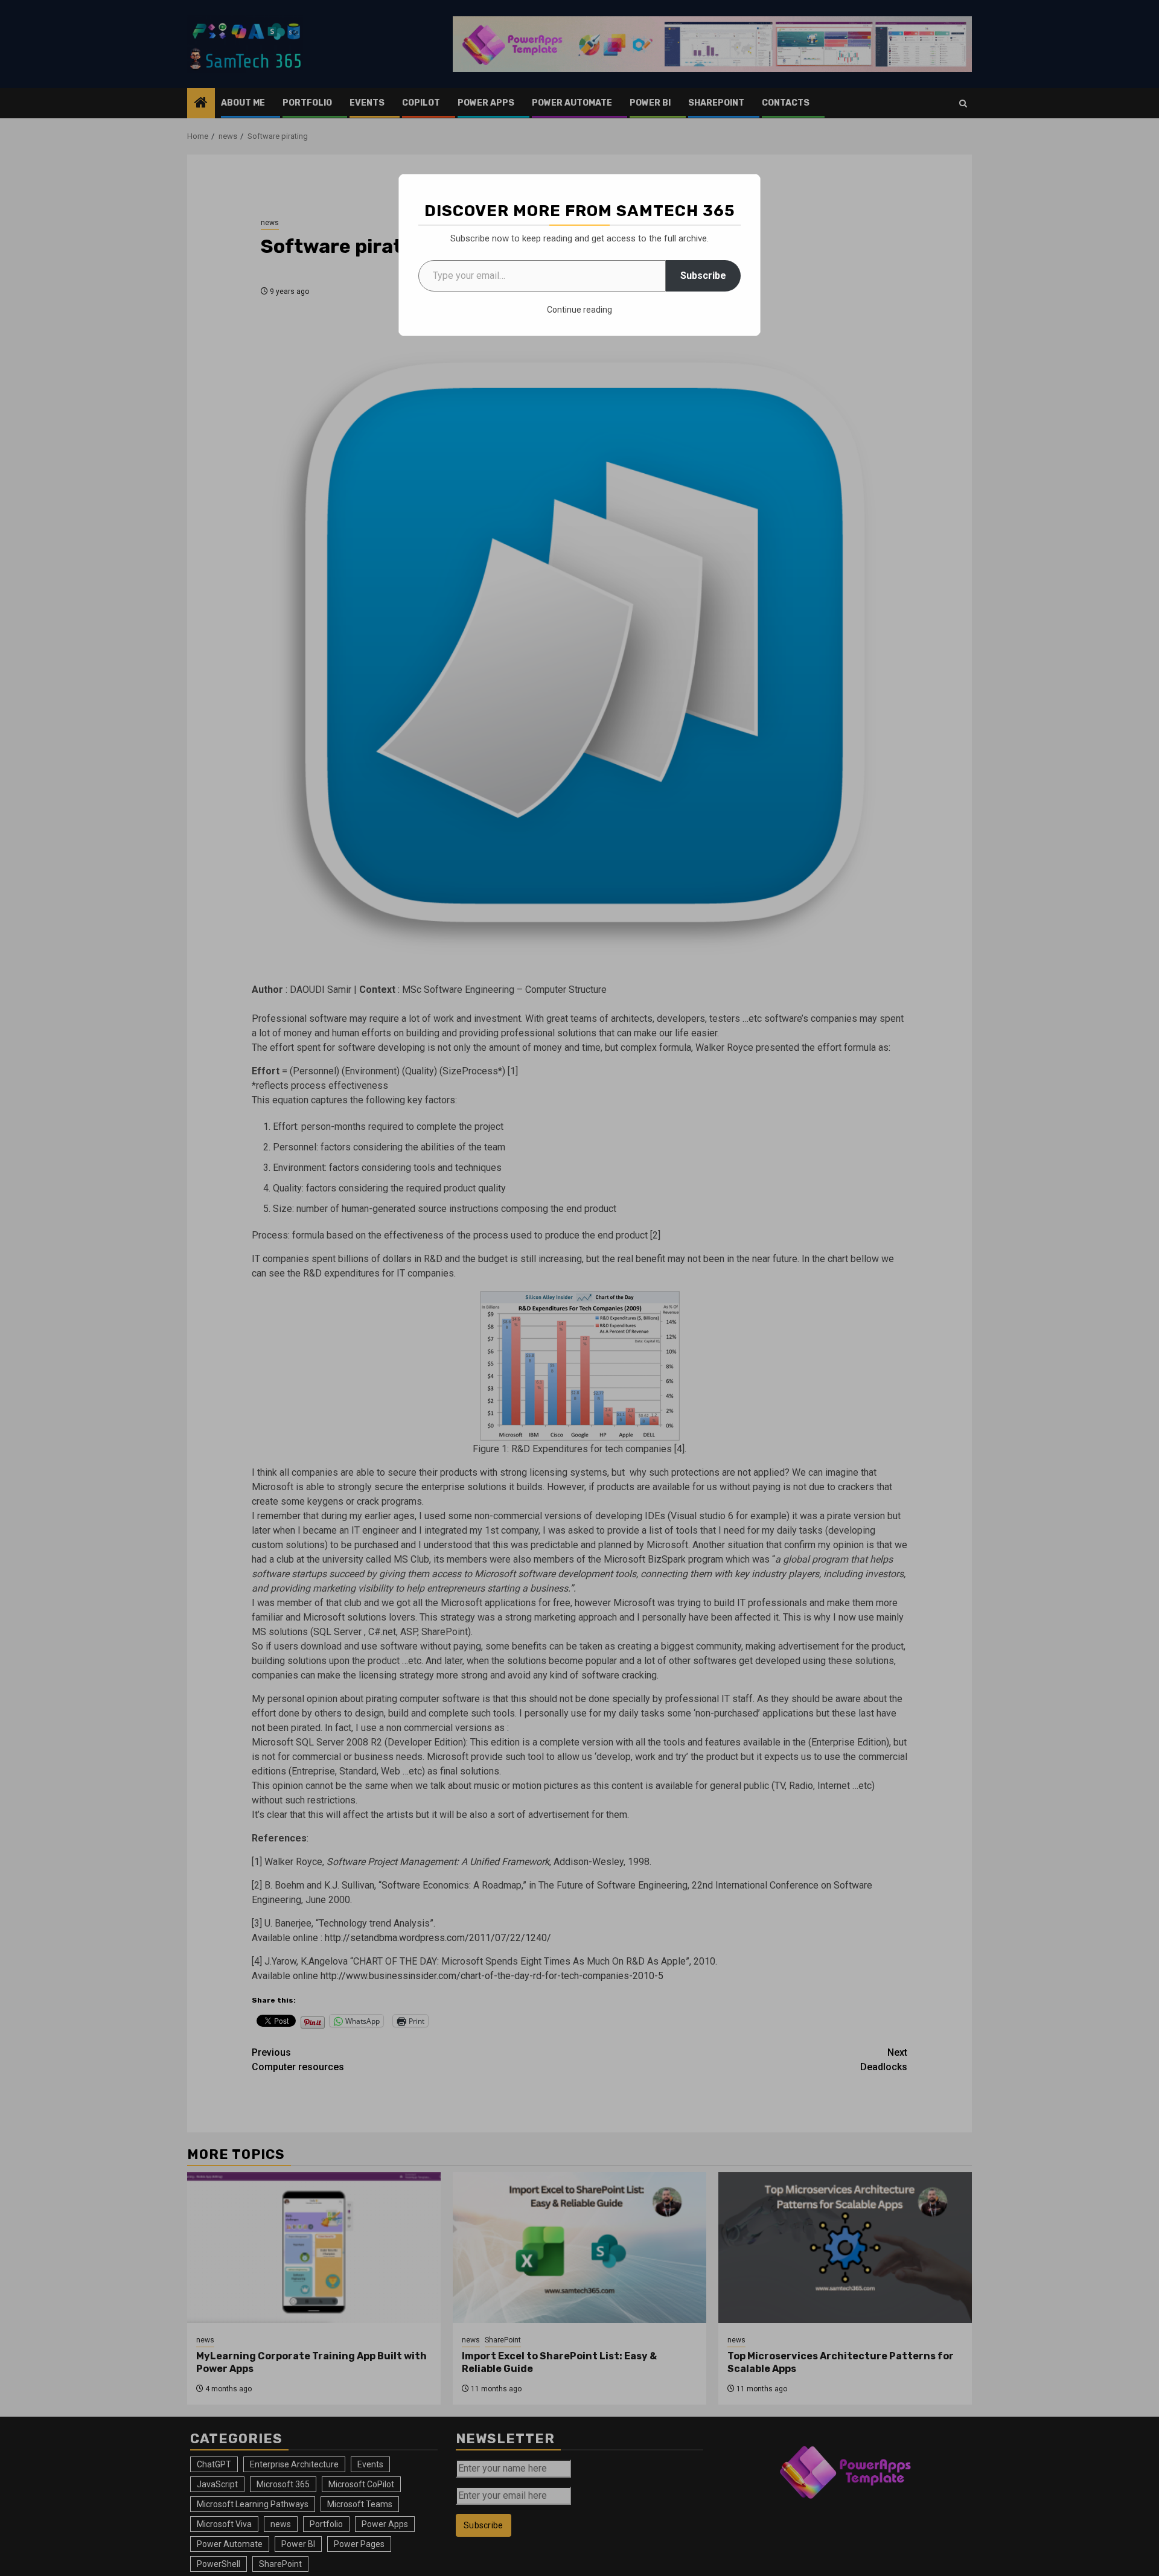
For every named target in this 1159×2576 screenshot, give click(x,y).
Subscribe (703, 276)
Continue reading (579, 310)
